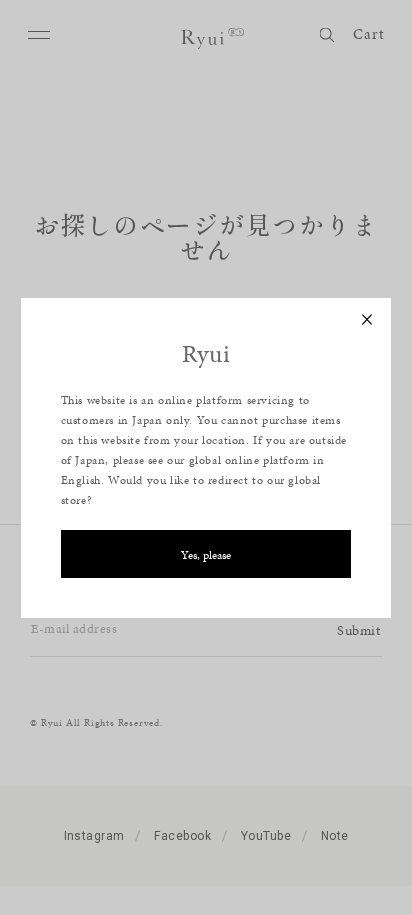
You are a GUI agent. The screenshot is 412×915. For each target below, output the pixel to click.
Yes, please (206, 555)
